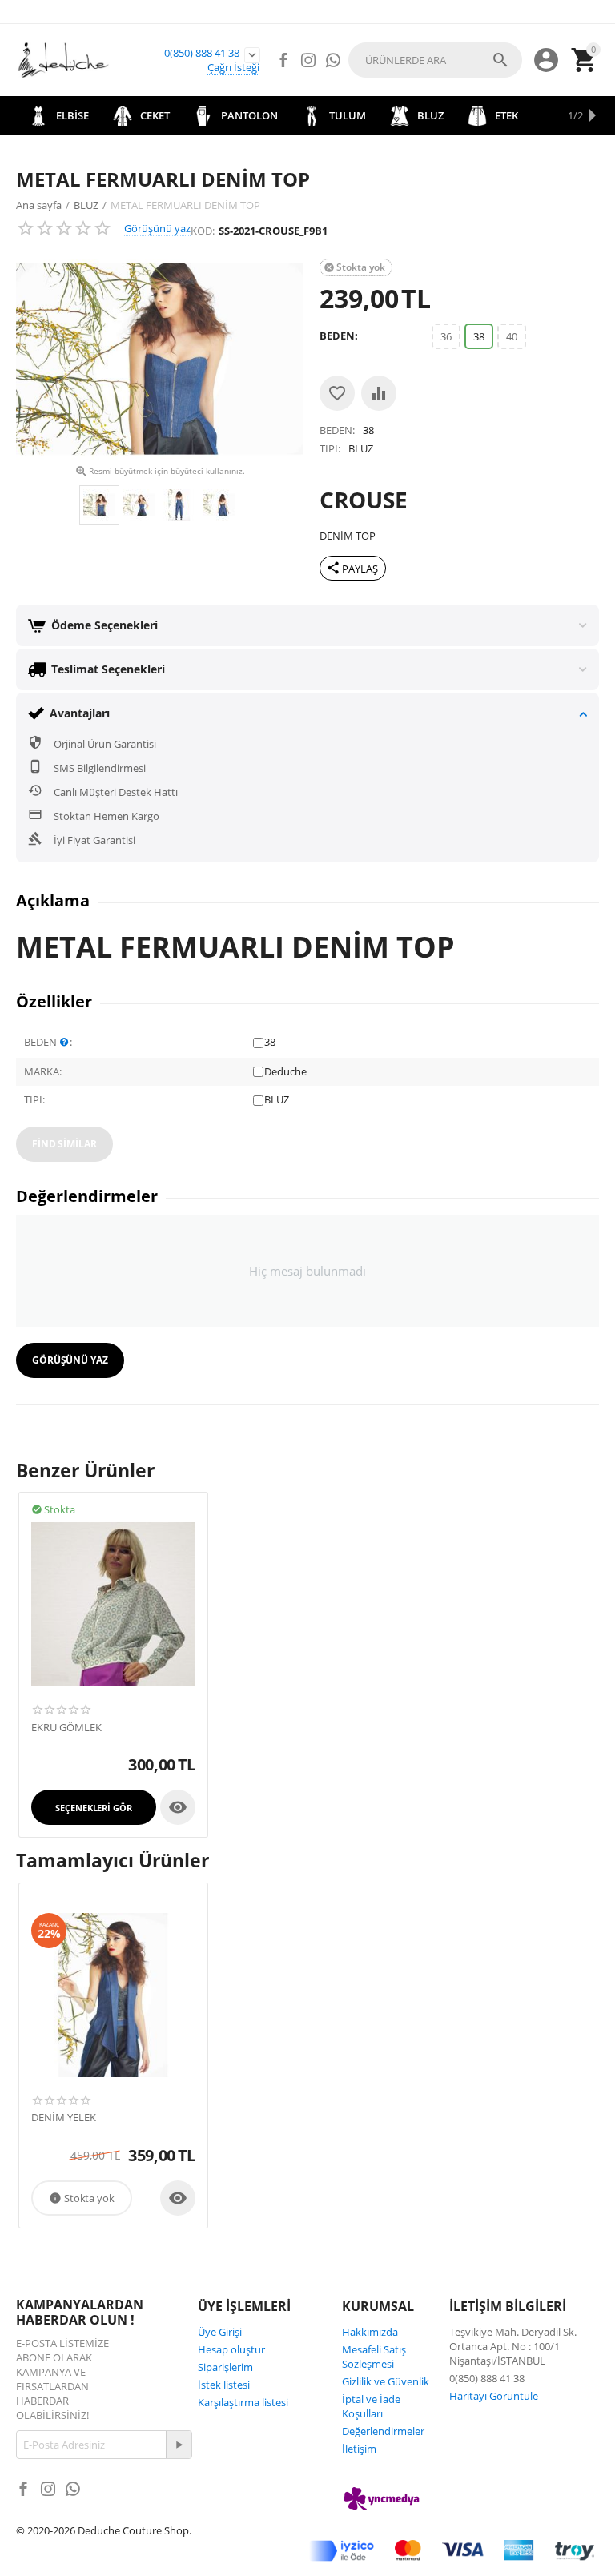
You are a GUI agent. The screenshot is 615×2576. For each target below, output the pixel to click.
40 (512, 336)
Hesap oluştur (231, 2349)
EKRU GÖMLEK (66, 1728)
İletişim (359, 2449)
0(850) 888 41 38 (202, 53)
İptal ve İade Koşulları (371, 2406)
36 (446, 336)
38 (479, 336)
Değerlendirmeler (383, 2431)
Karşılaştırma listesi (243, 2402)
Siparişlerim (225, 2367)
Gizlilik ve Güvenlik (386, 2381)
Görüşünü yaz (157, 228)
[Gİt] (179, 2445)
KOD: (203, 231)
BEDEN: (339, 336)
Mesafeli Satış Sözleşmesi (374, 2357)
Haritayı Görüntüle (494, 2396)
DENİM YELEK (64, 2118)
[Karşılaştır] (379, 393)
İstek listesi (224, 2385)
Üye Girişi (220, 2332)
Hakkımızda (370, 2332)
